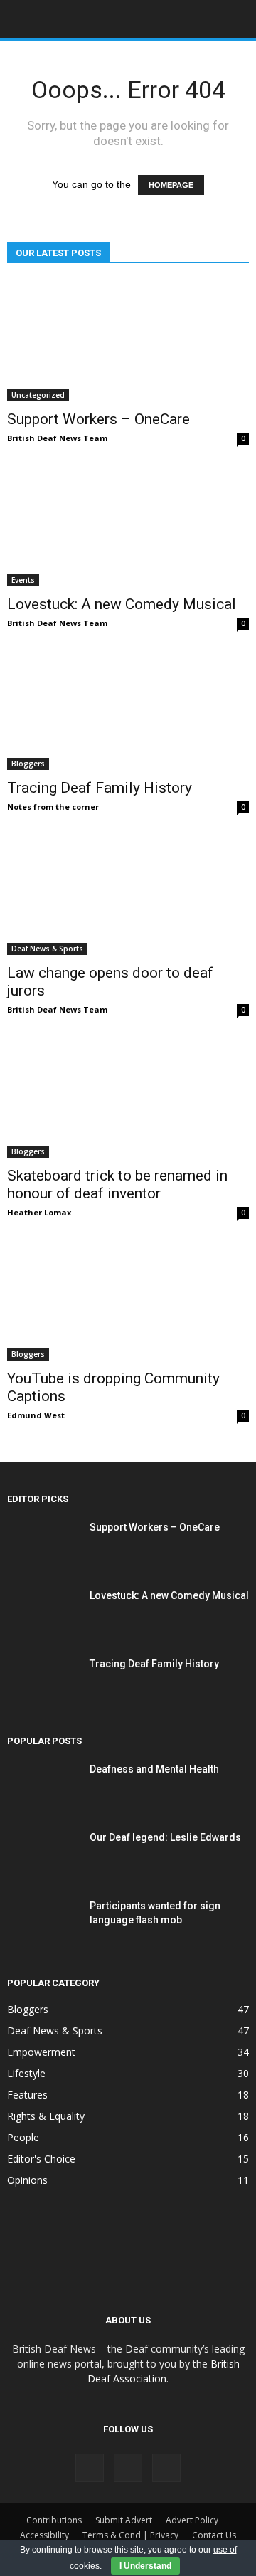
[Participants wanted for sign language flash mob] (43, 1923)
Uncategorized (38, 395)
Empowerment (41, 2052)
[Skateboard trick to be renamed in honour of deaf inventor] (128, 1098)
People (23, 2137)
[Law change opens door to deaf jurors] (128, 895)
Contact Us (214, 2535)
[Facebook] (90, 2468)
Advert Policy (192, 2520)
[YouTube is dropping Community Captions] (128, 1301)
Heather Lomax (39, 1212)
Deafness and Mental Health (154, 1769)
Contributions (54, 2520)
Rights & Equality (46, 2116)
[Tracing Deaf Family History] (128, 711)
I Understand (145, 2566)
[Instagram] (128, 2468)
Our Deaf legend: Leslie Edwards (165, 1837)
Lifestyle (26, 2073)
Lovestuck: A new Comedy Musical (122, 604)
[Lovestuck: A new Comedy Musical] (128, 527)
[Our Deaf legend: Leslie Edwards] (43, 1855)
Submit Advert (124, 2520)
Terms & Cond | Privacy (130, 2535)
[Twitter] (166, 2468)
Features (27, 2095)
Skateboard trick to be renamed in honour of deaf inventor (117, 1184)
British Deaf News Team (57, 438)
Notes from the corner (53, 807)
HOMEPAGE (171, 185)
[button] (236, 19)
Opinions (27, 2180)
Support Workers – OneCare (98, 419)
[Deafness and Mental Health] (43, 1787)
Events (23, 580)
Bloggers (28, 764)
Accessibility (44, 2535)
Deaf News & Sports (47, 949)
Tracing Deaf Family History (100, 788)
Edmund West (36, 1415)
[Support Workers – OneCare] (128, 342)
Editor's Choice (41, 2159)
